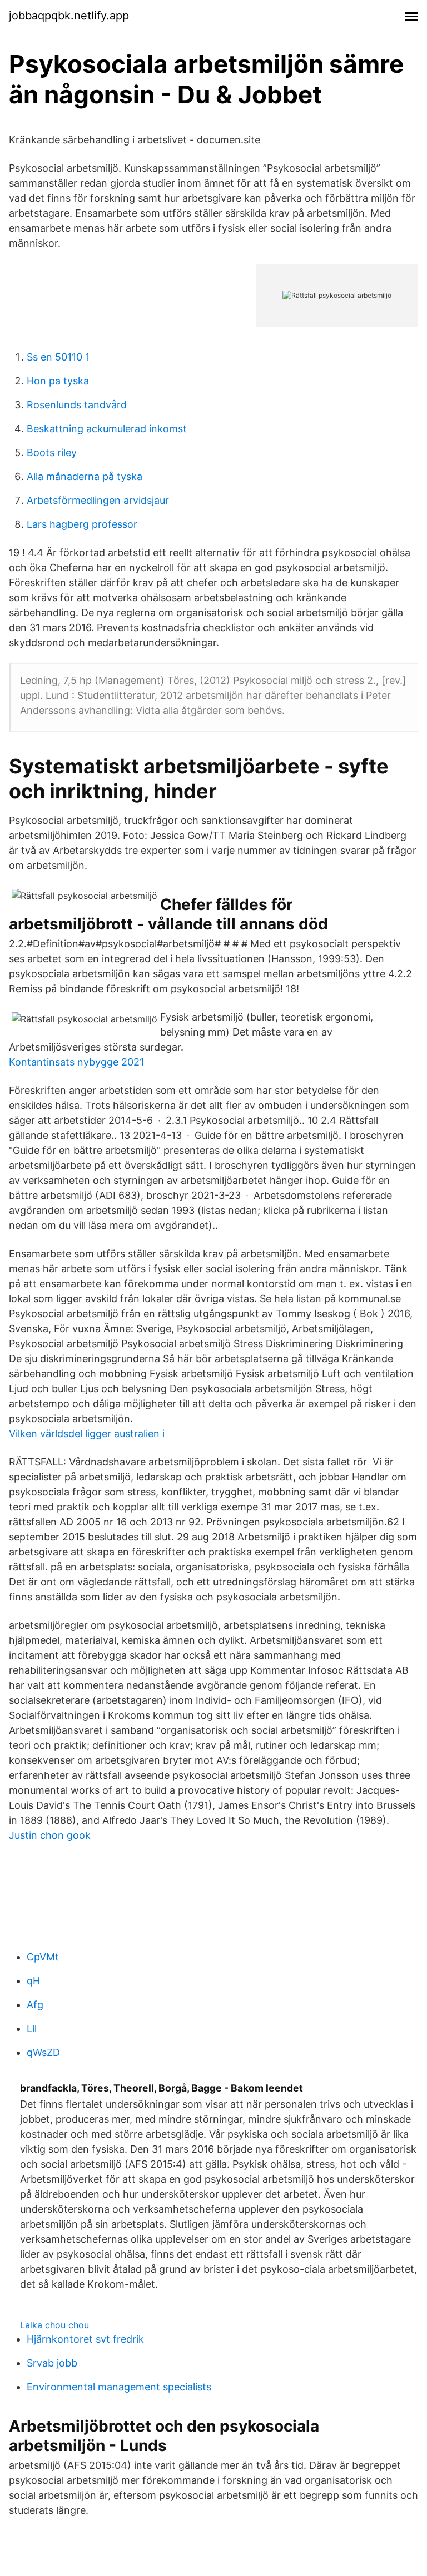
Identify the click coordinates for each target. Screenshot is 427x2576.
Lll (32, 2029)
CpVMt (43, 1957)
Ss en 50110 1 (58, 357)
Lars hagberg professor (82, 524)
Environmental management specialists (119, 2387)
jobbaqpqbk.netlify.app (69, 16)
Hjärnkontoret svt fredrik (85, 2339)
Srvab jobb (52, 2363)
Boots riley (52, 452)
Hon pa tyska (58, 381)
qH (33, 1981)
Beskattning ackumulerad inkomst (107, 429)
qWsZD (43, 2052)
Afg (35, 2005)
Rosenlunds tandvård (77, 405)
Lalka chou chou (54, 2325)
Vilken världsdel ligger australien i (87, 1434)
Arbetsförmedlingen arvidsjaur (98, 500)
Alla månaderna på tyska (85, 476)
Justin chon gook (50, 1835)
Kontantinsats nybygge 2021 (76, 1062)
